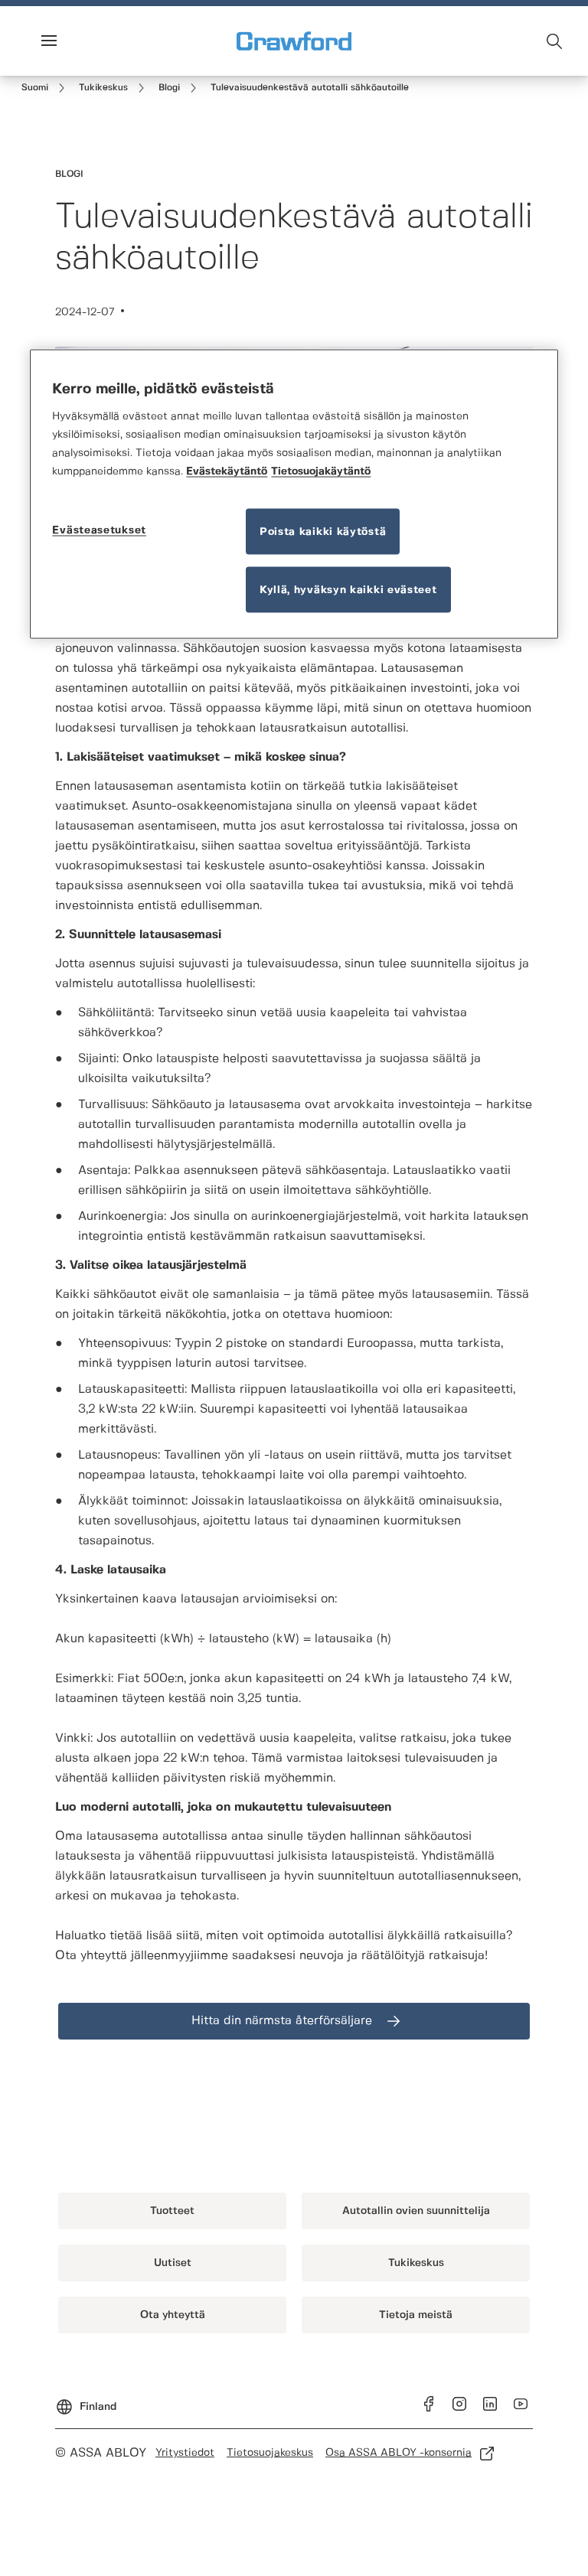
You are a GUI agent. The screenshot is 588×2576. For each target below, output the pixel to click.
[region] (294, 494)
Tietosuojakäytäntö (321, 471)
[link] (46, 88)
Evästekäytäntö (227, 471)
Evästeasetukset (99, 530)
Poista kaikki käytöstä (323, 532)
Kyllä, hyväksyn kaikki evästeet (348, 590)
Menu (75, 41)
